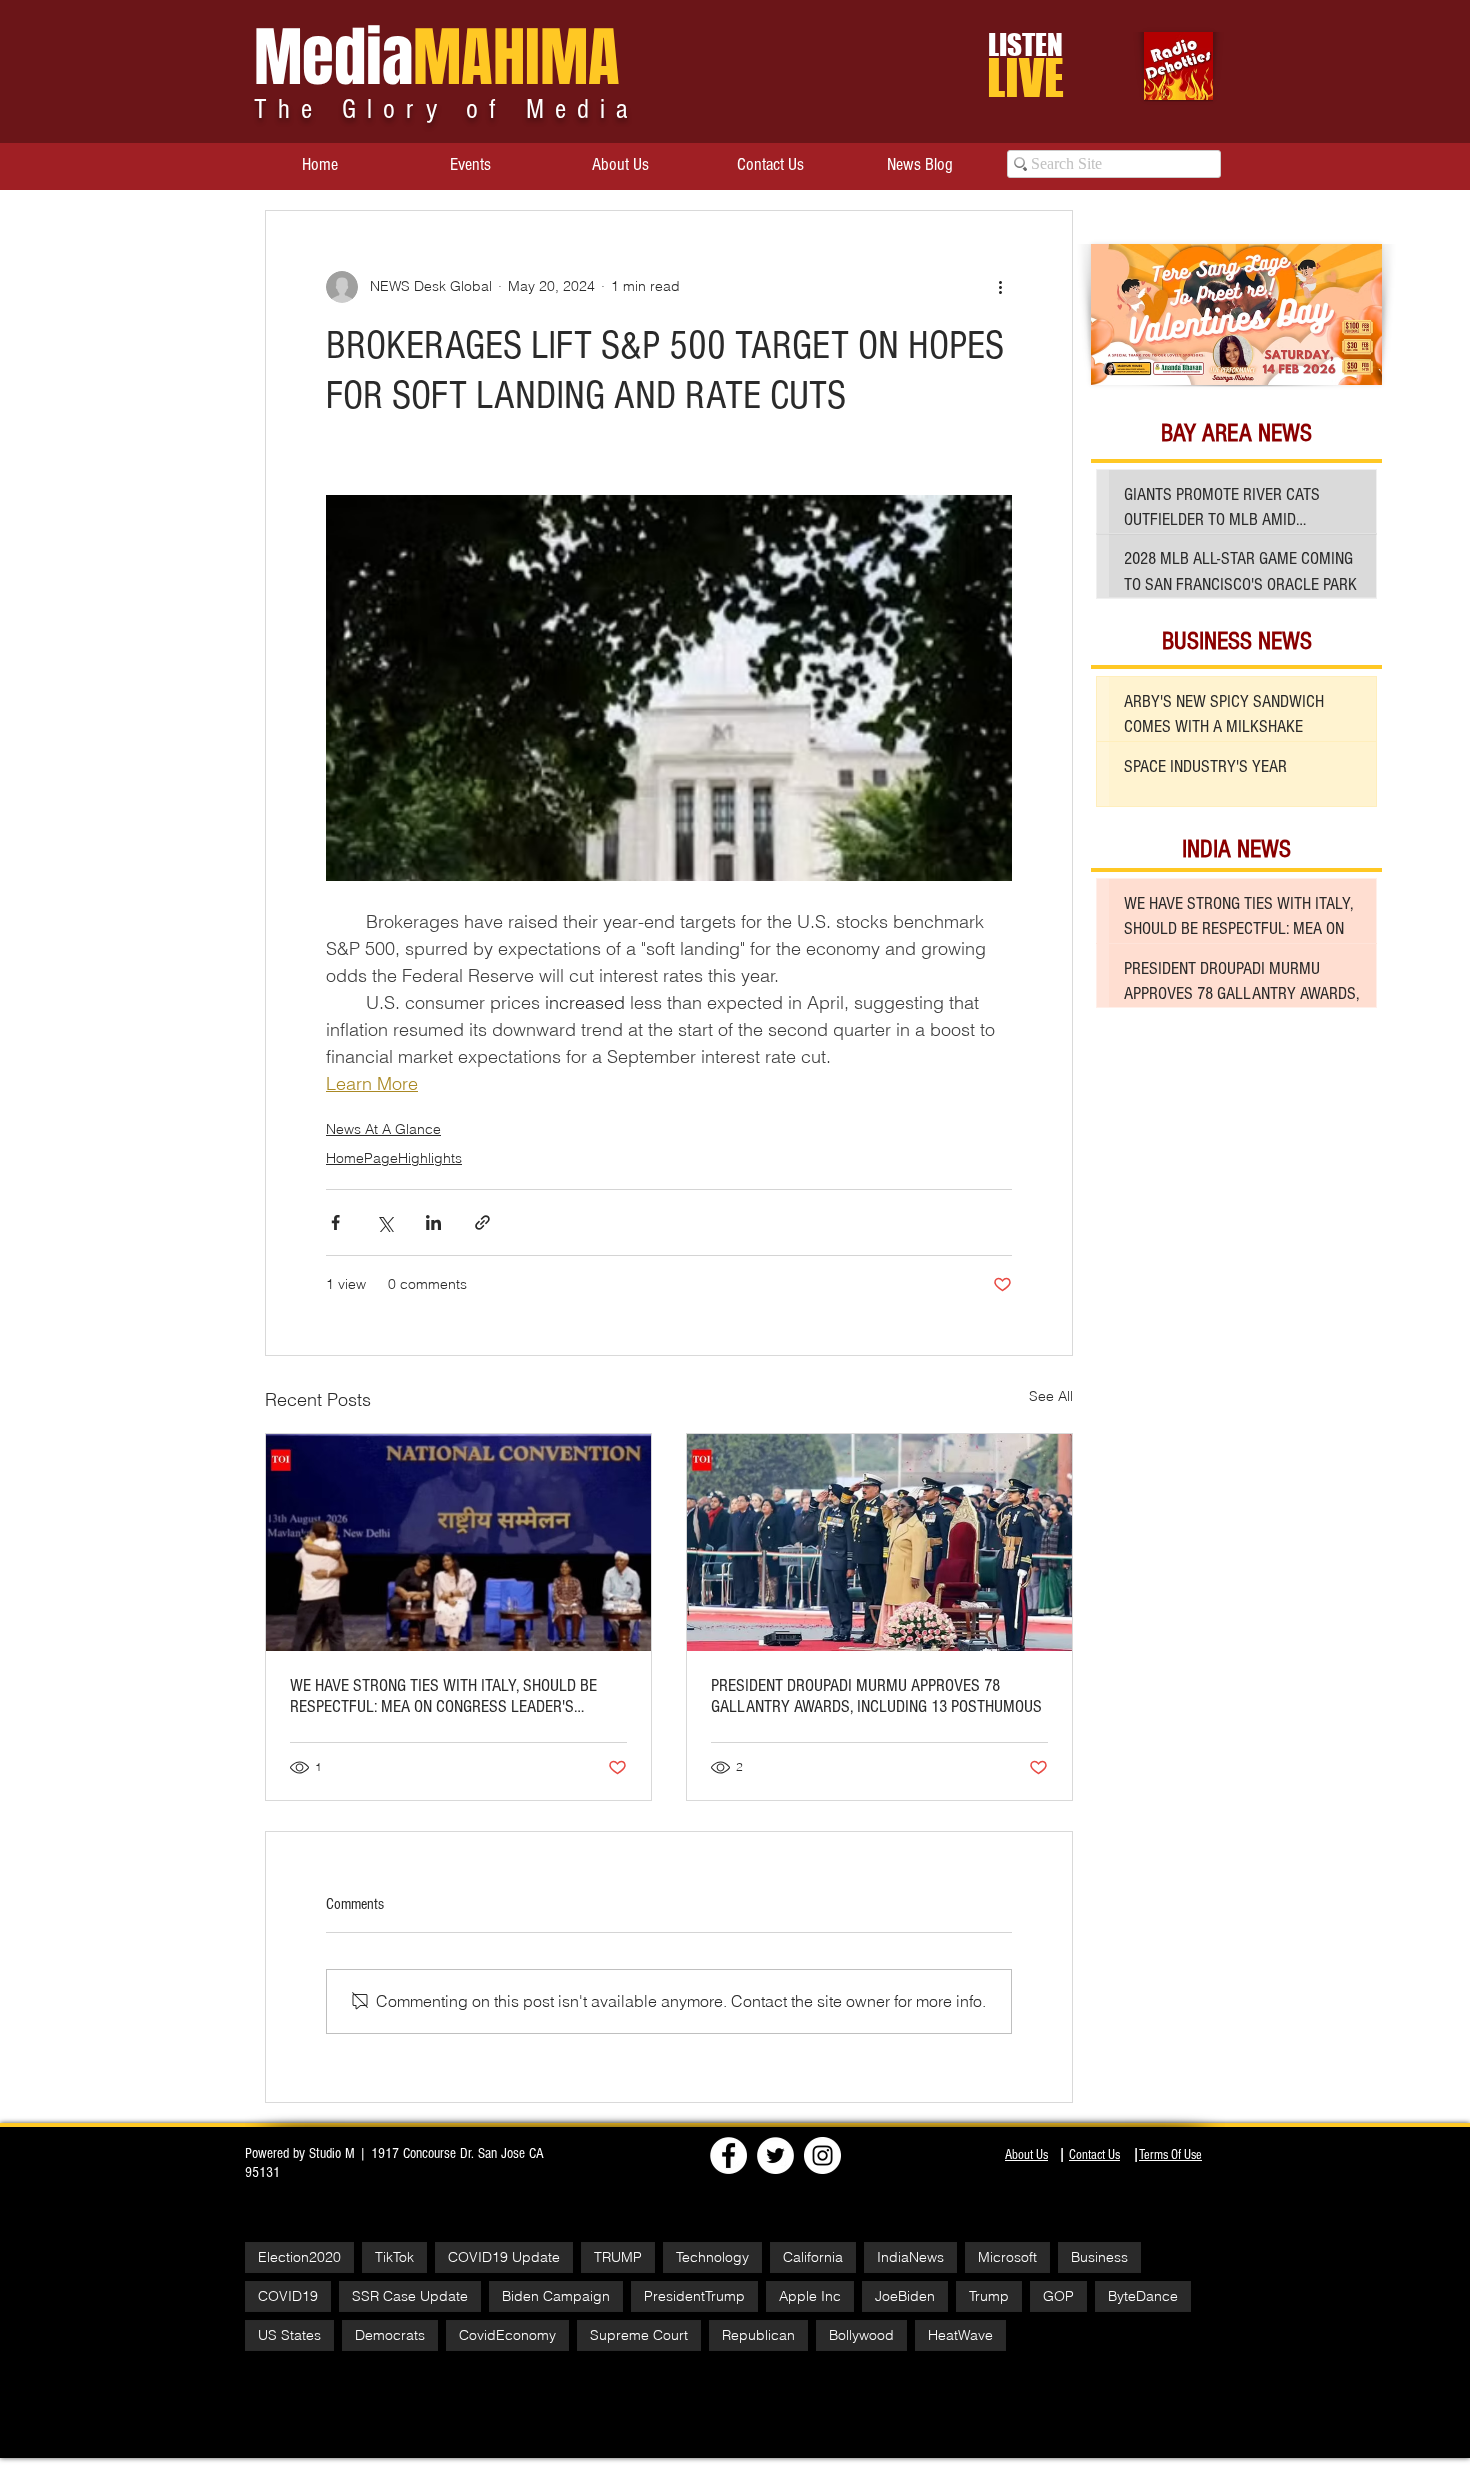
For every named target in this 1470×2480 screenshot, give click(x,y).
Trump (989, 2296)
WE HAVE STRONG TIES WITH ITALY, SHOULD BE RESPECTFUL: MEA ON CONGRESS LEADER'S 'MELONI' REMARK (443, 1696)
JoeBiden (905, 2296)
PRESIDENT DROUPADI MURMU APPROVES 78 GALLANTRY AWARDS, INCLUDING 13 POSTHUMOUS (876, 1696)
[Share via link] (482, 1222)
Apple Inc (810, 2296)
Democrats (390, 2335)
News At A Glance (383, 1129)
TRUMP (618, 2257)
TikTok (394, 2257)
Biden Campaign (556, 2296)
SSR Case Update (410, 2296)
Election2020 (299, 2257)
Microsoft (1007, 2257)
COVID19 (288, 2296)
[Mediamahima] (822, 2155)
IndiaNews (910, 2257)
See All (1051, 1396)
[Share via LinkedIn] (433, 1222)
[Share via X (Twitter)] (384, 1222)
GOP (1058, 2296)
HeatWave (960, 2335)
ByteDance (1143, 2296)
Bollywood (861, 2335)
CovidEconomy (507, 2335)
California (813, 2257)
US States (289, 2335)
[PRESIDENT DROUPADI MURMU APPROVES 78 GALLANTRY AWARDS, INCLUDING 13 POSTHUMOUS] (879, 1542)
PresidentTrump (694, 2296)
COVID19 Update (504, 2257)
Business (1099, 2257)
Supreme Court (639, 2335)
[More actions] (1000, 287)
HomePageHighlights (394, 1158)
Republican (758, 2335)
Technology (712, 2257)
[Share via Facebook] (335, 1222)
